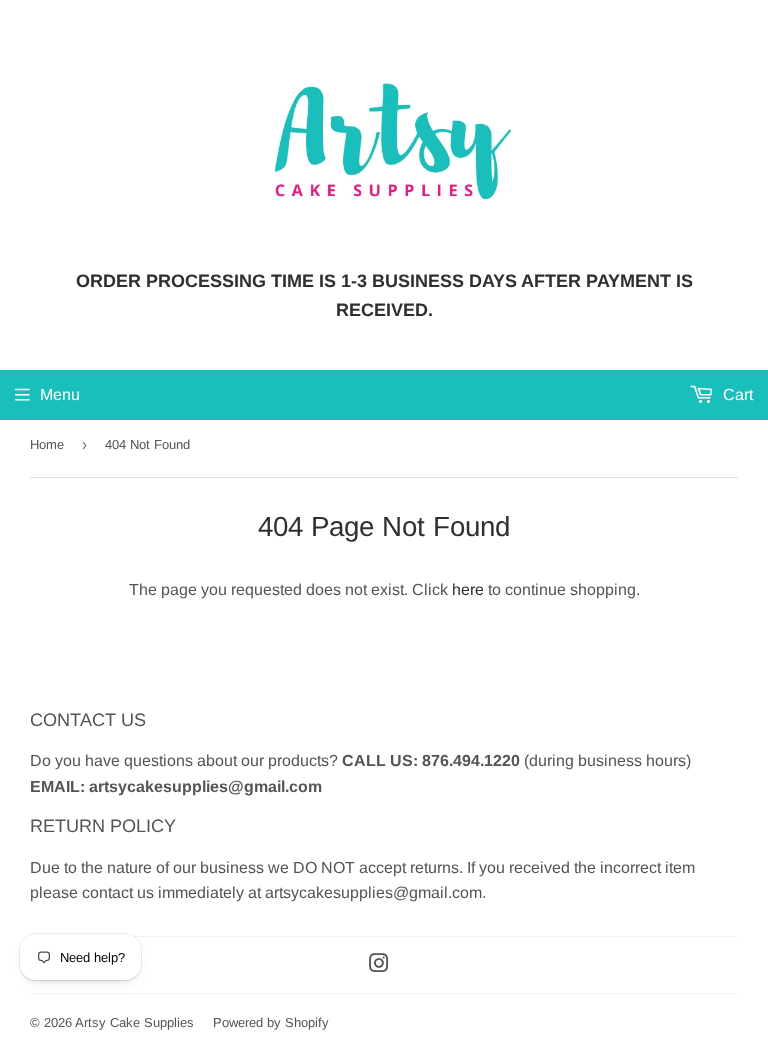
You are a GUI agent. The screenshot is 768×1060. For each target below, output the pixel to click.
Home (47, 444)
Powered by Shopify (271, 1022)
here (468, 589)
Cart (736, 394)
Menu (60, 394)
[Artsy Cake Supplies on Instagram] (379, 965)
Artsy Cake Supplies (134, 1022)
